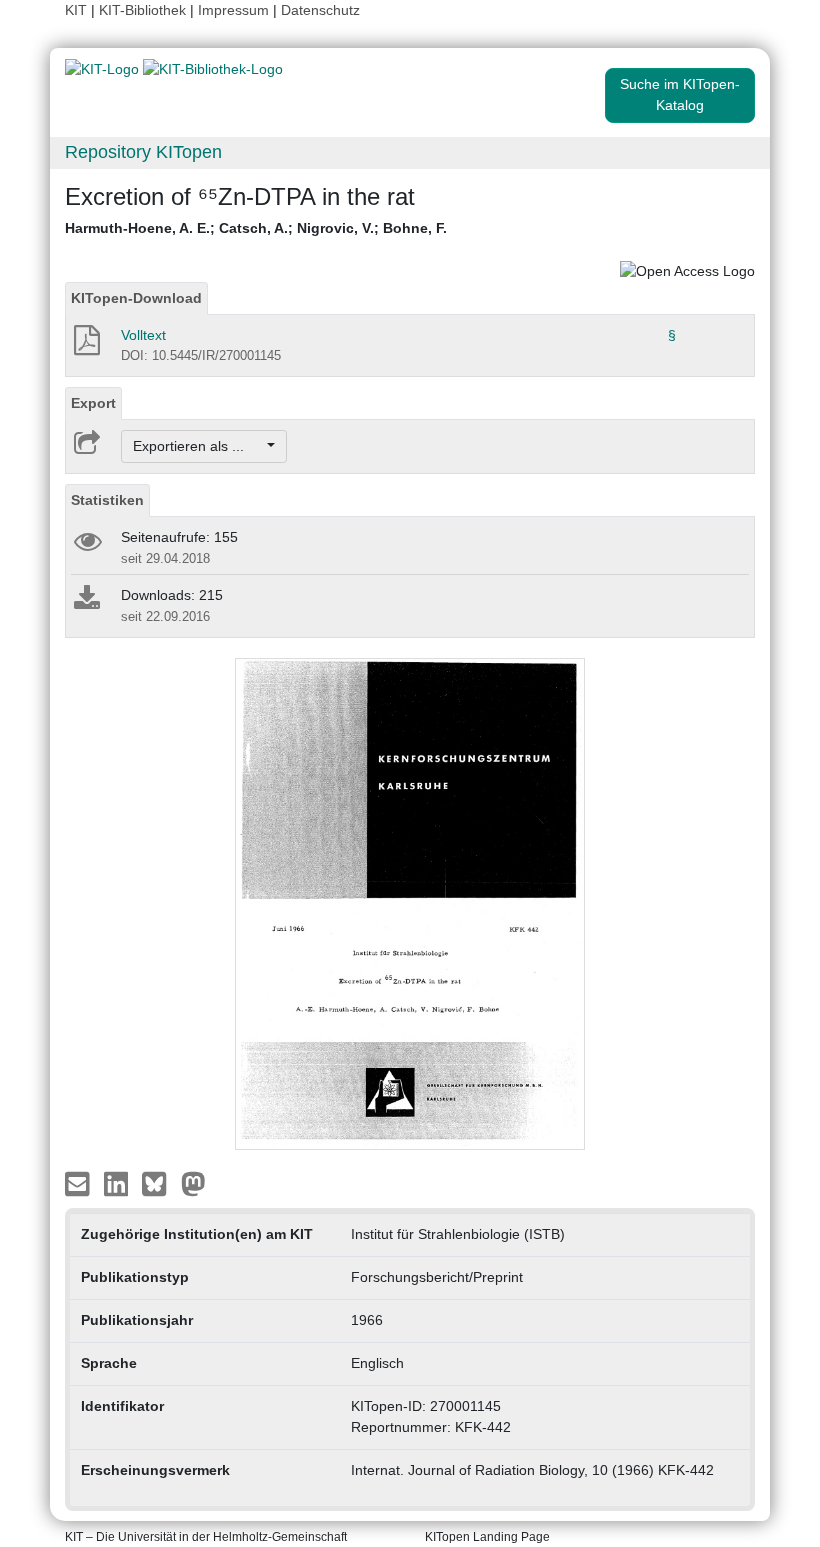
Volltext (143, 335)
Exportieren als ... (198, 446)
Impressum (233, 10)
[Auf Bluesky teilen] (159, 1182)
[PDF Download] (85, 346)
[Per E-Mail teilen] (79, 1182)
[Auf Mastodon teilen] (193, 1182)
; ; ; (256, 228)
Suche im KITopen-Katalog (680, 94)
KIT (76, 10)
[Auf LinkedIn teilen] (118, 1182)
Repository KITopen (143, 152)
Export (93, 403)
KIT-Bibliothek (144, 10)
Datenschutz (320, 10)
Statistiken (107, 500)
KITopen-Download (136, 298)
